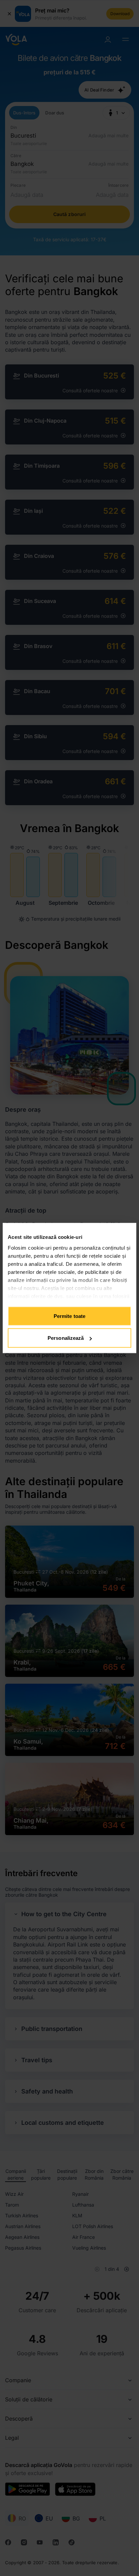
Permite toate (69, 1316)
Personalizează (66, 1338)
